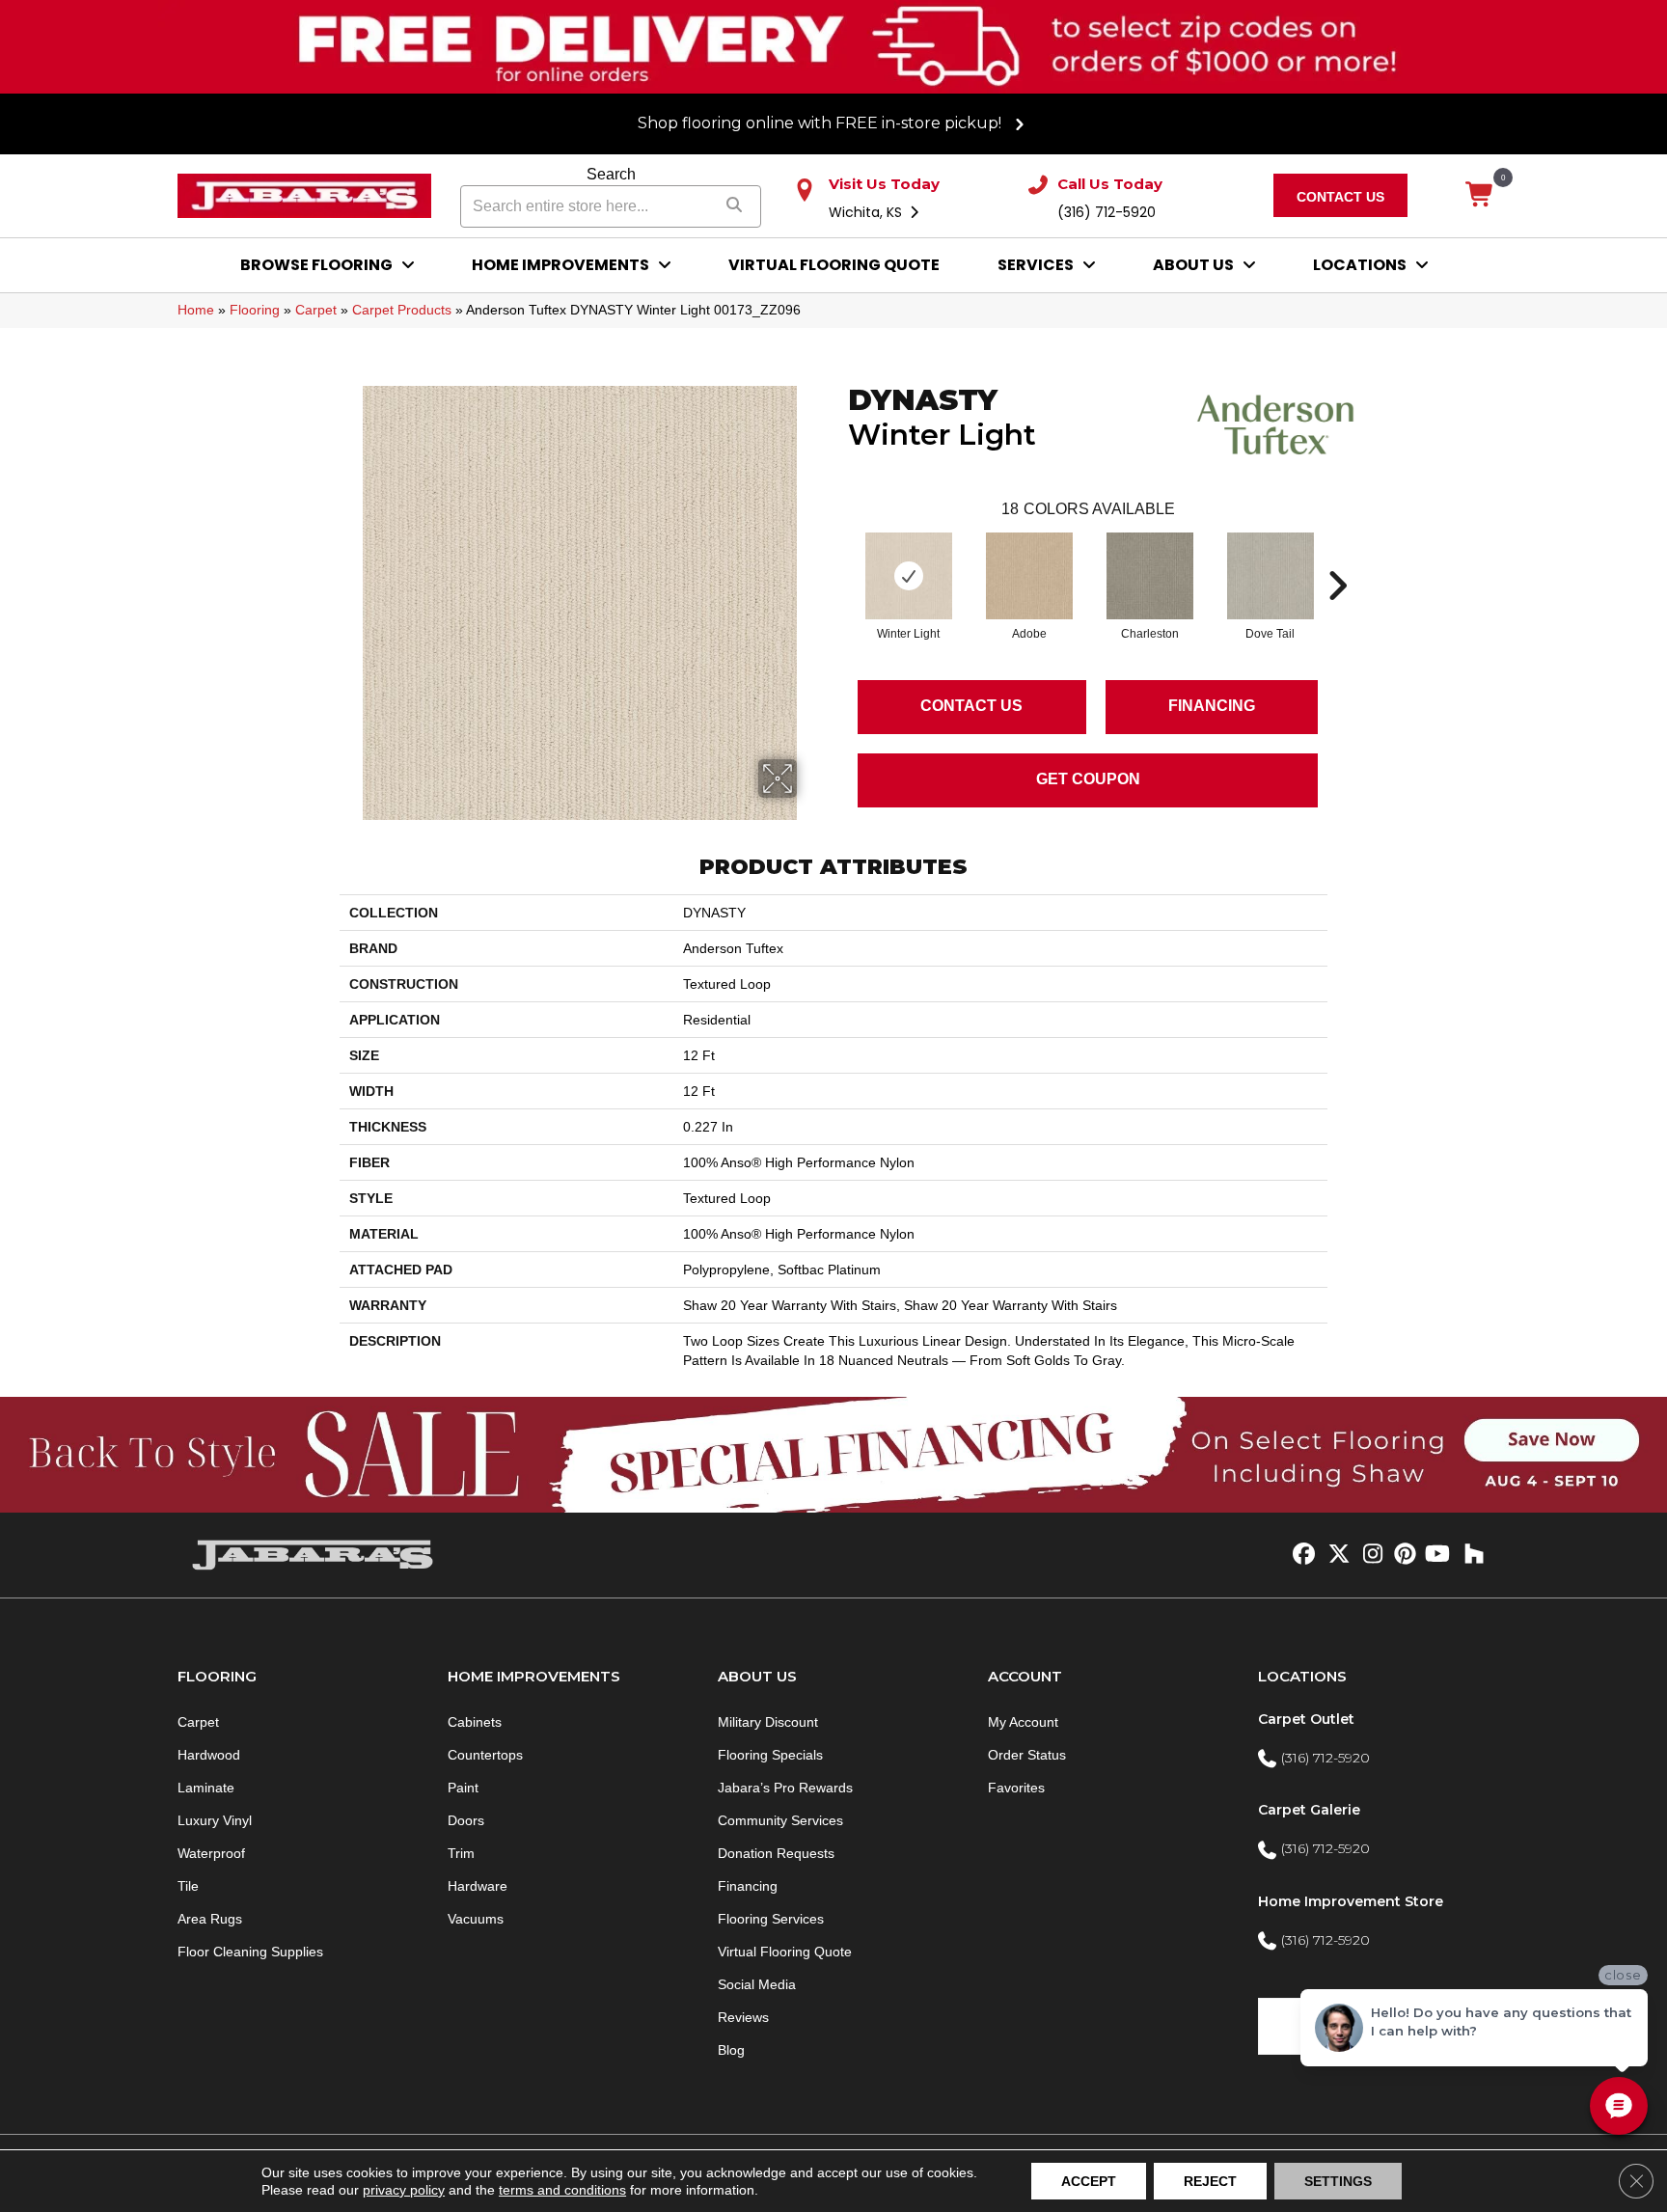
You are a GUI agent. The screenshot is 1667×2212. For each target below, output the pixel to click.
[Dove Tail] (1271, 576)
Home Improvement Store (1351, 1901)
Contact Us (971, 706)
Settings (1338, 2181)
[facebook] (1301, 1555)
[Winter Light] (909, 576)
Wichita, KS (867, 212)
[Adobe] (1029, 576)
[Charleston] (1150, 576)
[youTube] (1436, 1555)
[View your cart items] (1480, 196)
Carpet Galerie (1309, 1810)
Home (196, 310)
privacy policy (404, 2190)
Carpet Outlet (1306, 1719)
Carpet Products (402, 310)
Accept (1089, 2181)
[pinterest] (1402, 1555)
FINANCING (1212, 706)
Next (1337, 557)
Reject (1210, 2181)
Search (611, 174)
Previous (838, 557)
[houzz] (1470, 1555)
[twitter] (1335, 1555)
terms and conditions (562, 2190)
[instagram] (1368, 1555)
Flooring (255, 310)
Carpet (316, 310)
